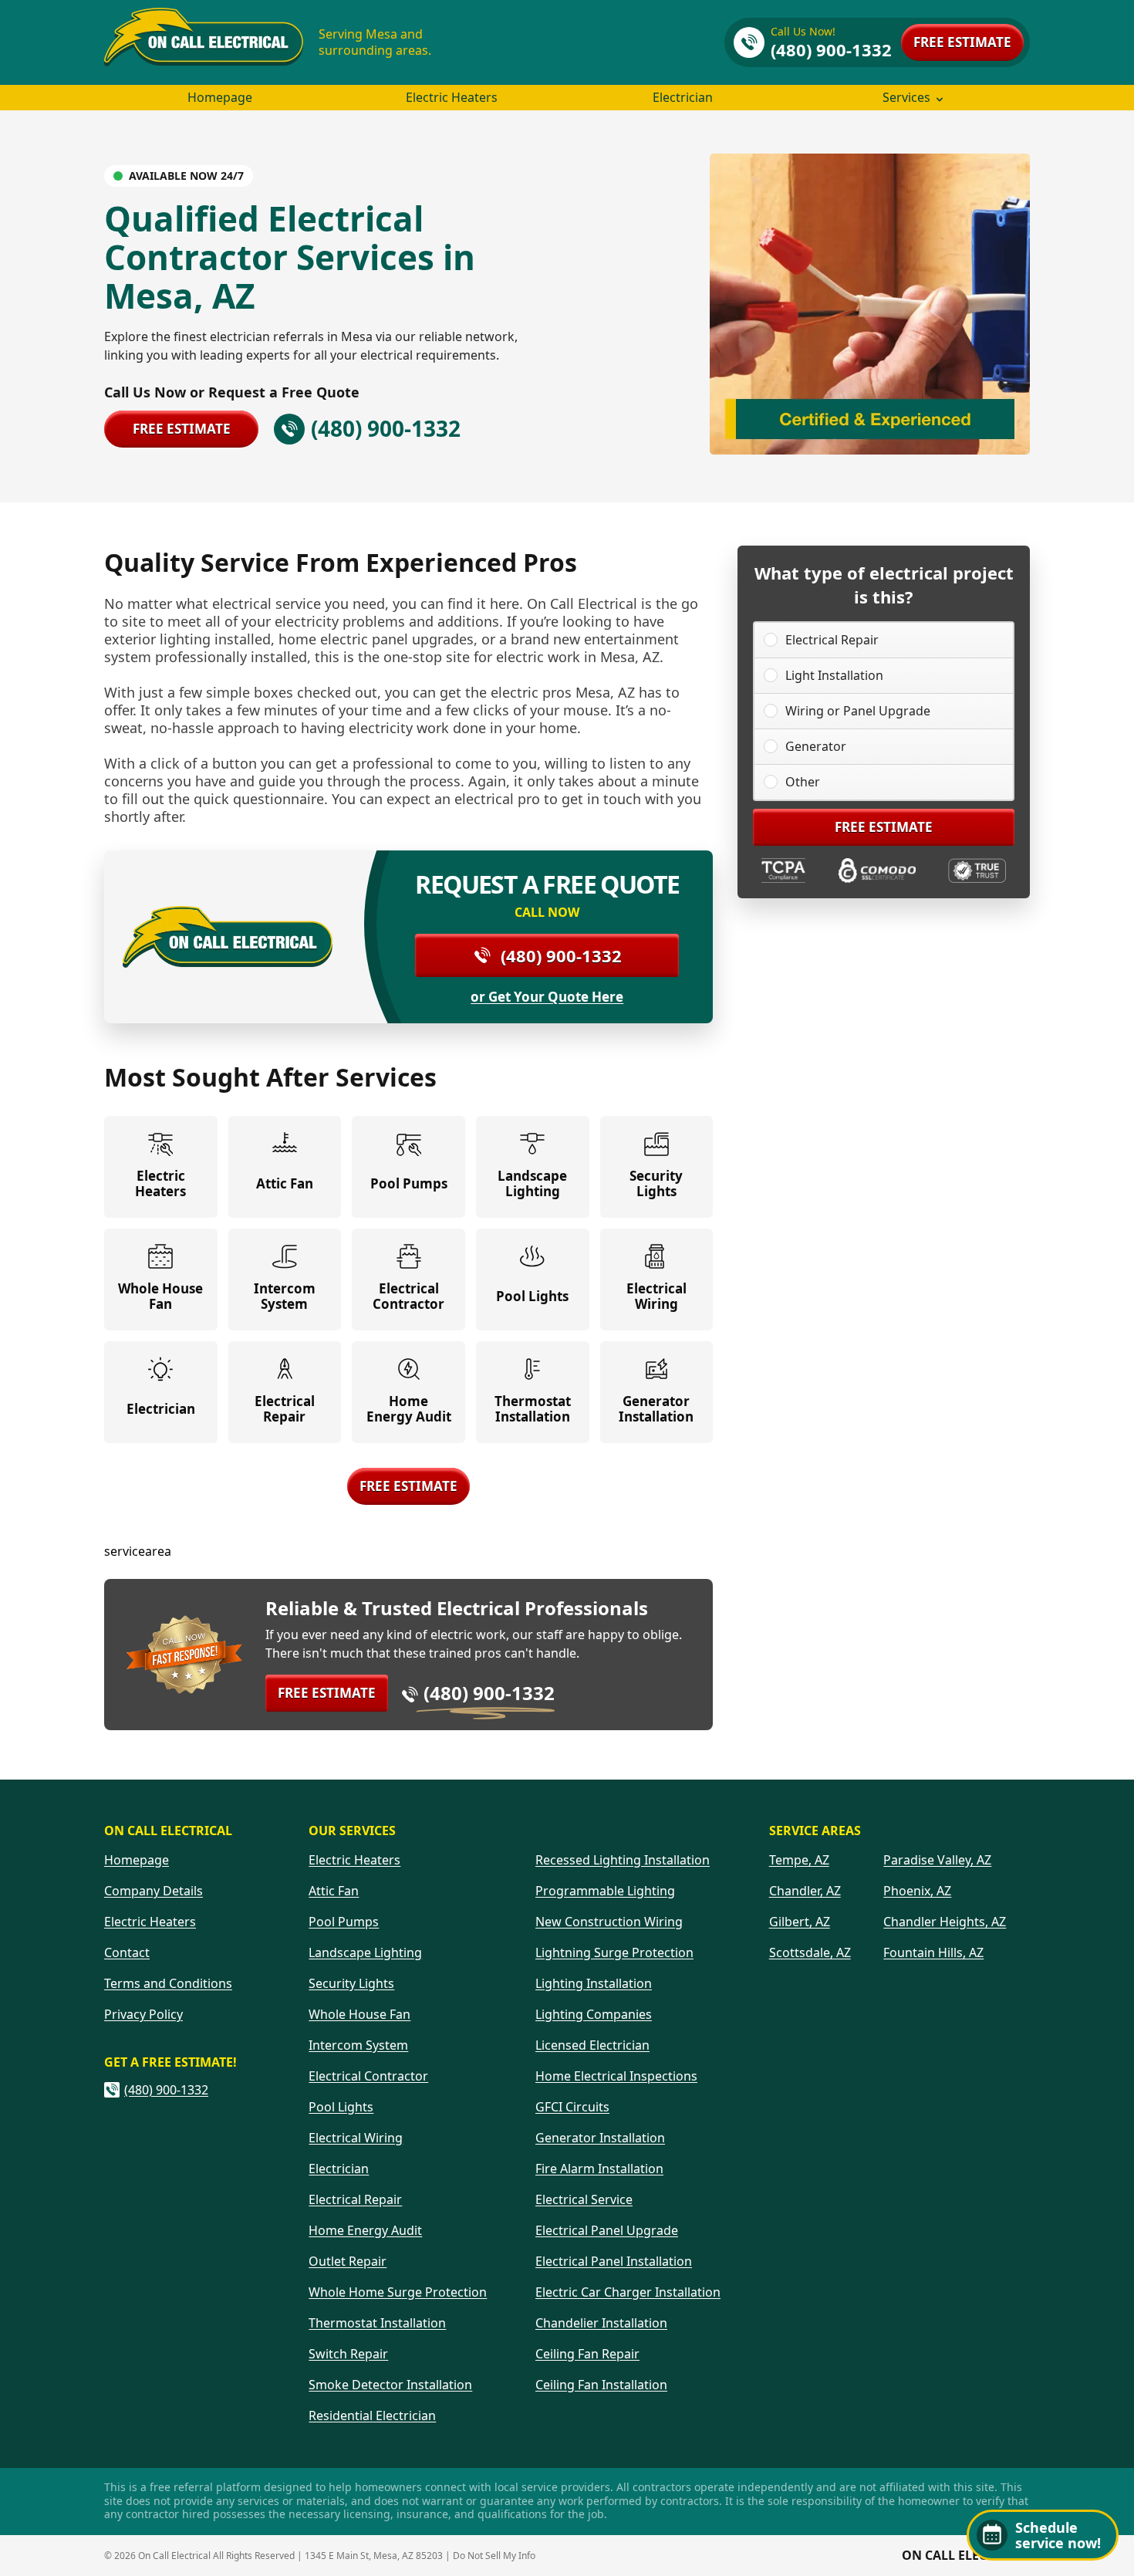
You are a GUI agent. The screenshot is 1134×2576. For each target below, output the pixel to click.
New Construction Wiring (609, 1922)
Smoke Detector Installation (390, 2385)
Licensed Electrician (592, 2045)
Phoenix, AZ (917, 1891)
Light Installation (834, 675)
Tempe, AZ (799, 1860)
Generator (816, 746)
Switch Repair (348, 2354)
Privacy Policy (143, 2014)
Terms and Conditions (168, 1983)
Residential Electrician (372, 2415)
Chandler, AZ (805, 1891)
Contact (127, 1952)
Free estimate (962, 42)
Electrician (683, 97)
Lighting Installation (594, 1983)
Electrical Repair (832, 640)
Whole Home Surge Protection (398, 2292)
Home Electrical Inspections (616, 2076)
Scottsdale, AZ (810, 1952)
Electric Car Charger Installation (628, 2292)
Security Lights (351, 1983)
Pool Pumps (344, 1922)
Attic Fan (334, 1891)
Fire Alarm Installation (599, 2169)
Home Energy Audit (365, 2230)
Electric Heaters (452, 97)
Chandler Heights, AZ (945, 1922)
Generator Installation (600, 2138)
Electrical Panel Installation (614, 2261)
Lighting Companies (594, 2014)
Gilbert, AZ (800, 1922)
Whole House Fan (359, 2014)
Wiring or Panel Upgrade (858, 711)
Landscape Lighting (365, 1952)
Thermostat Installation (377, 2323)
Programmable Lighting (605, 1891)
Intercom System (358, 2045)
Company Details (154, 1891)
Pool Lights (341, 2107)
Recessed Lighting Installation (623, 1860)
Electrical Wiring (356, 2138)
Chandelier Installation (601, 2323)
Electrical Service (584, 2199)
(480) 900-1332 (561, 955)
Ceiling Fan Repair (587, 2354)
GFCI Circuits (572, 2107)
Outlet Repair (348, 2261)
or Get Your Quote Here (547, 997)
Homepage (220, 97)
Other (803, 782)
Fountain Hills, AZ (933, 1952)
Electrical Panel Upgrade (607, 2230)
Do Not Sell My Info (494, 2556)
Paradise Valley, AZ (937, 1860)
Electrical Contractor (368, 2076)
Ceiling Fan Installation (601, 2385)
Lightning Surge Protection (614, 1952)
